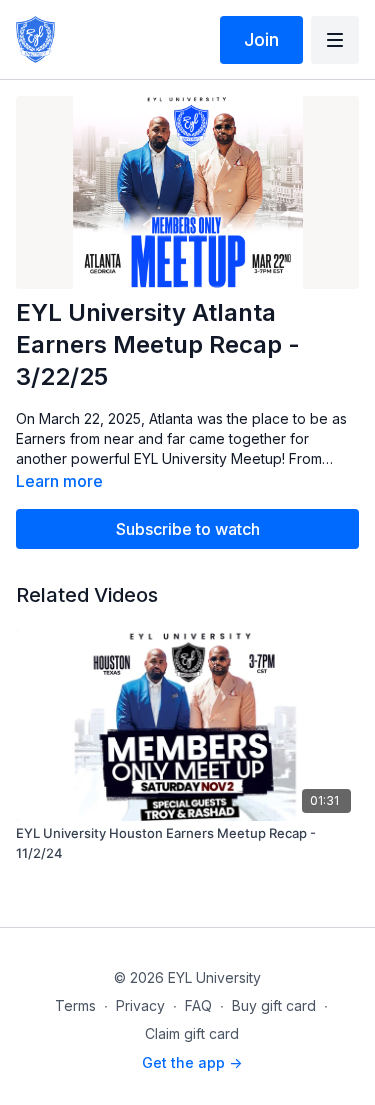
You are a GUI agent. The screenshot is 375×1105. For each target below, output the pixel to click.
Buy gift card (274, 1005)
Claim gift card (192, 1033)
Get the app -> (192, 1062)
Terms (75, 1005)
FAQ (198, 1005)
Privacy (140, 1005)
